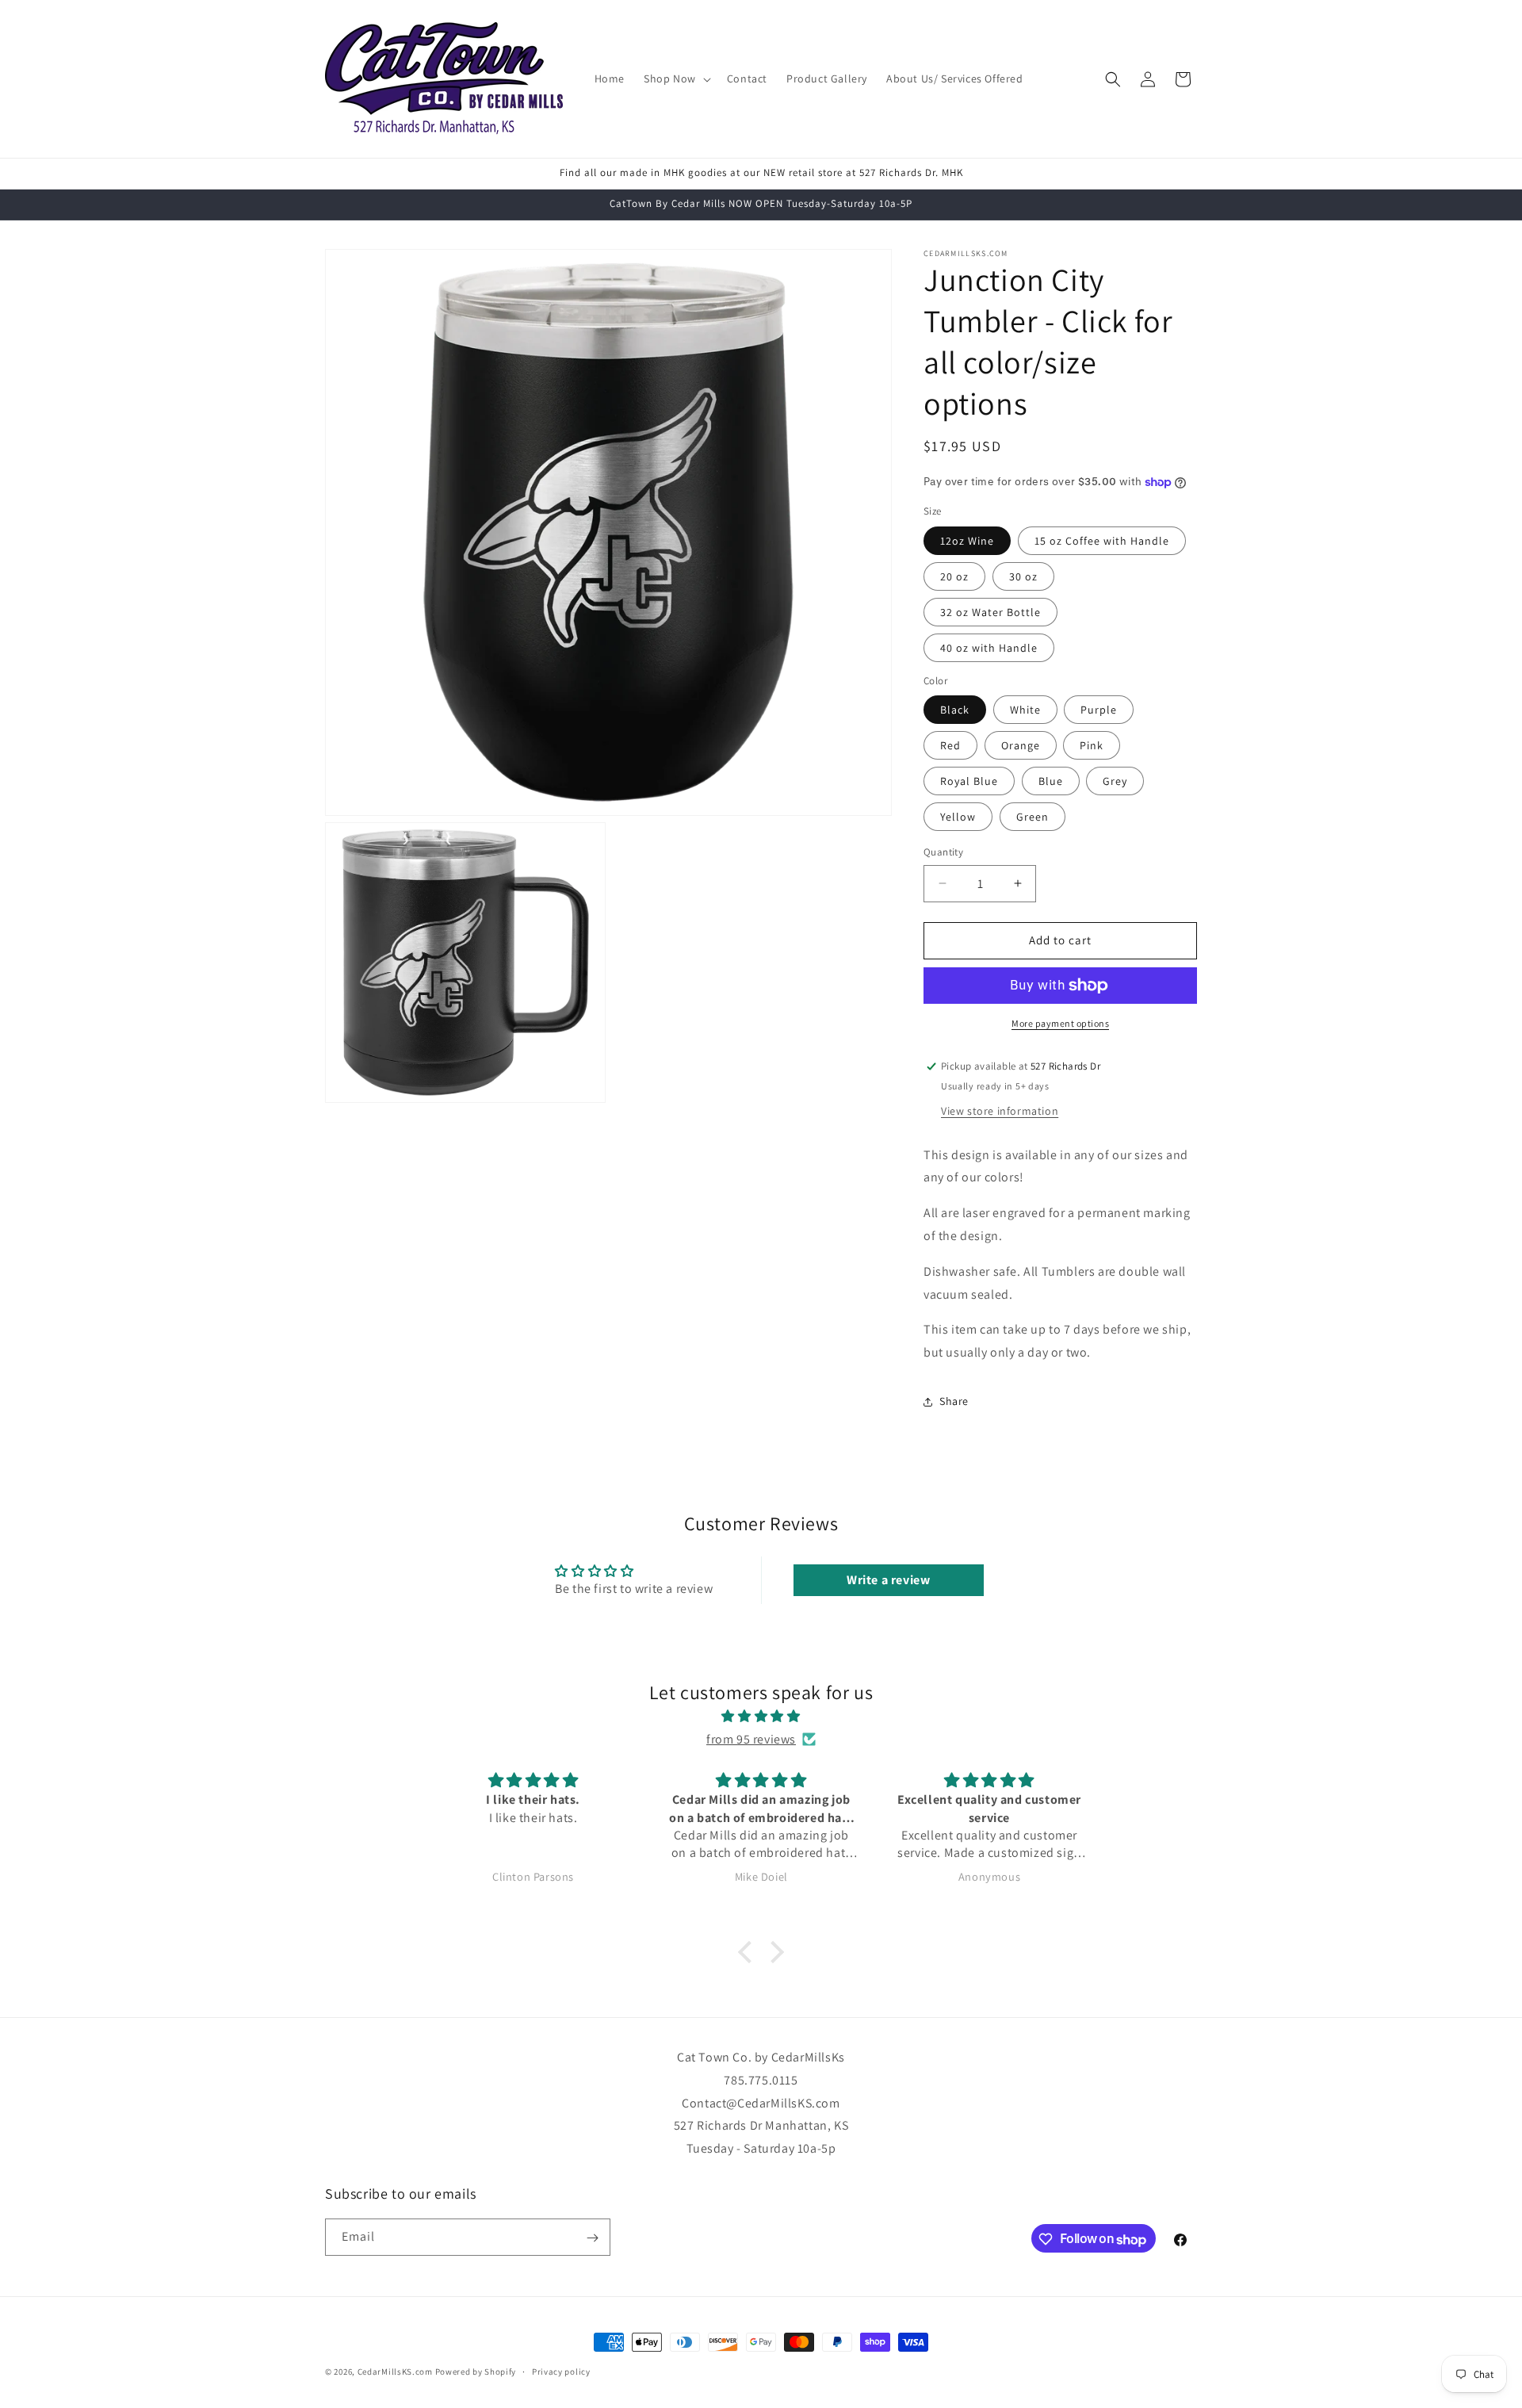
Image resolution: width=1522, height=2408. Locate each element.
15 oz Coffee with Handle (1102, 541)
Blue (1051, 781)
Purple (1099, 710)
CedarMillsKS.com (395, 2372)
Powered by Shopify (476, 2372)
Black (955, 710)
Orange (1021, 745)
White (1025, 710)
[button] (676, 78)
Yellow (958, 817)
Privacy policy (561, 2372)
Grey (1115, 781)
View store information (1000, 1111)
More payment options (1060, 1023)
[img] (761, 1717)
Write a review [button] (888, 1580)
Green (1033, 817)
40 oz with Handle (989, 648)
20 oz (954, 576)
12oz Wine (967, 541)
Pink (1092, 745)
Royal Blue (969, 781)
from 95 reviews (751, 1739)
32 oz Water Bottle (990, 612)
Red (950, 745)
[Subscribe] (592, 2238)
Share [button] (954, 1401)
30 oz (1023, 576)
